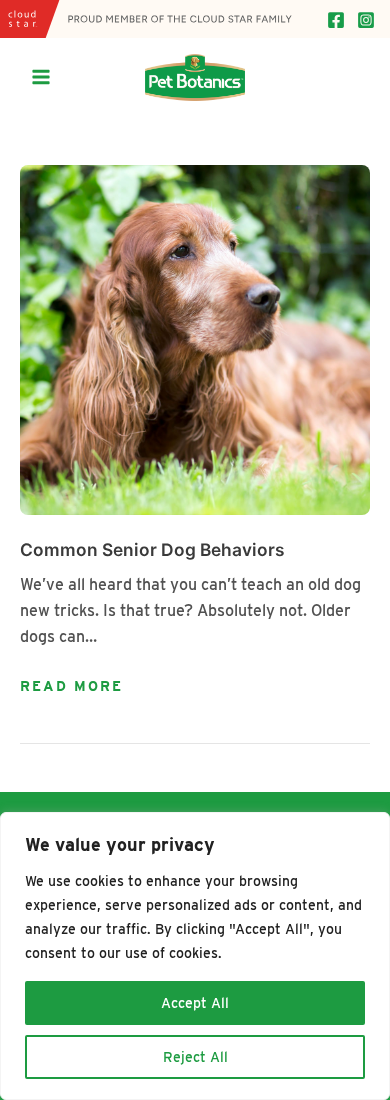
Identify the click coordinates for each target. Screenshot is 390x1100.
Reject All (195, 1057)
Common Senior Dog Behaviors (152, 549)
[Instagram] (366, 20)
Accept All (195, 1003)
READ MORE (71, 687)
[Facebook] (336, 20)
